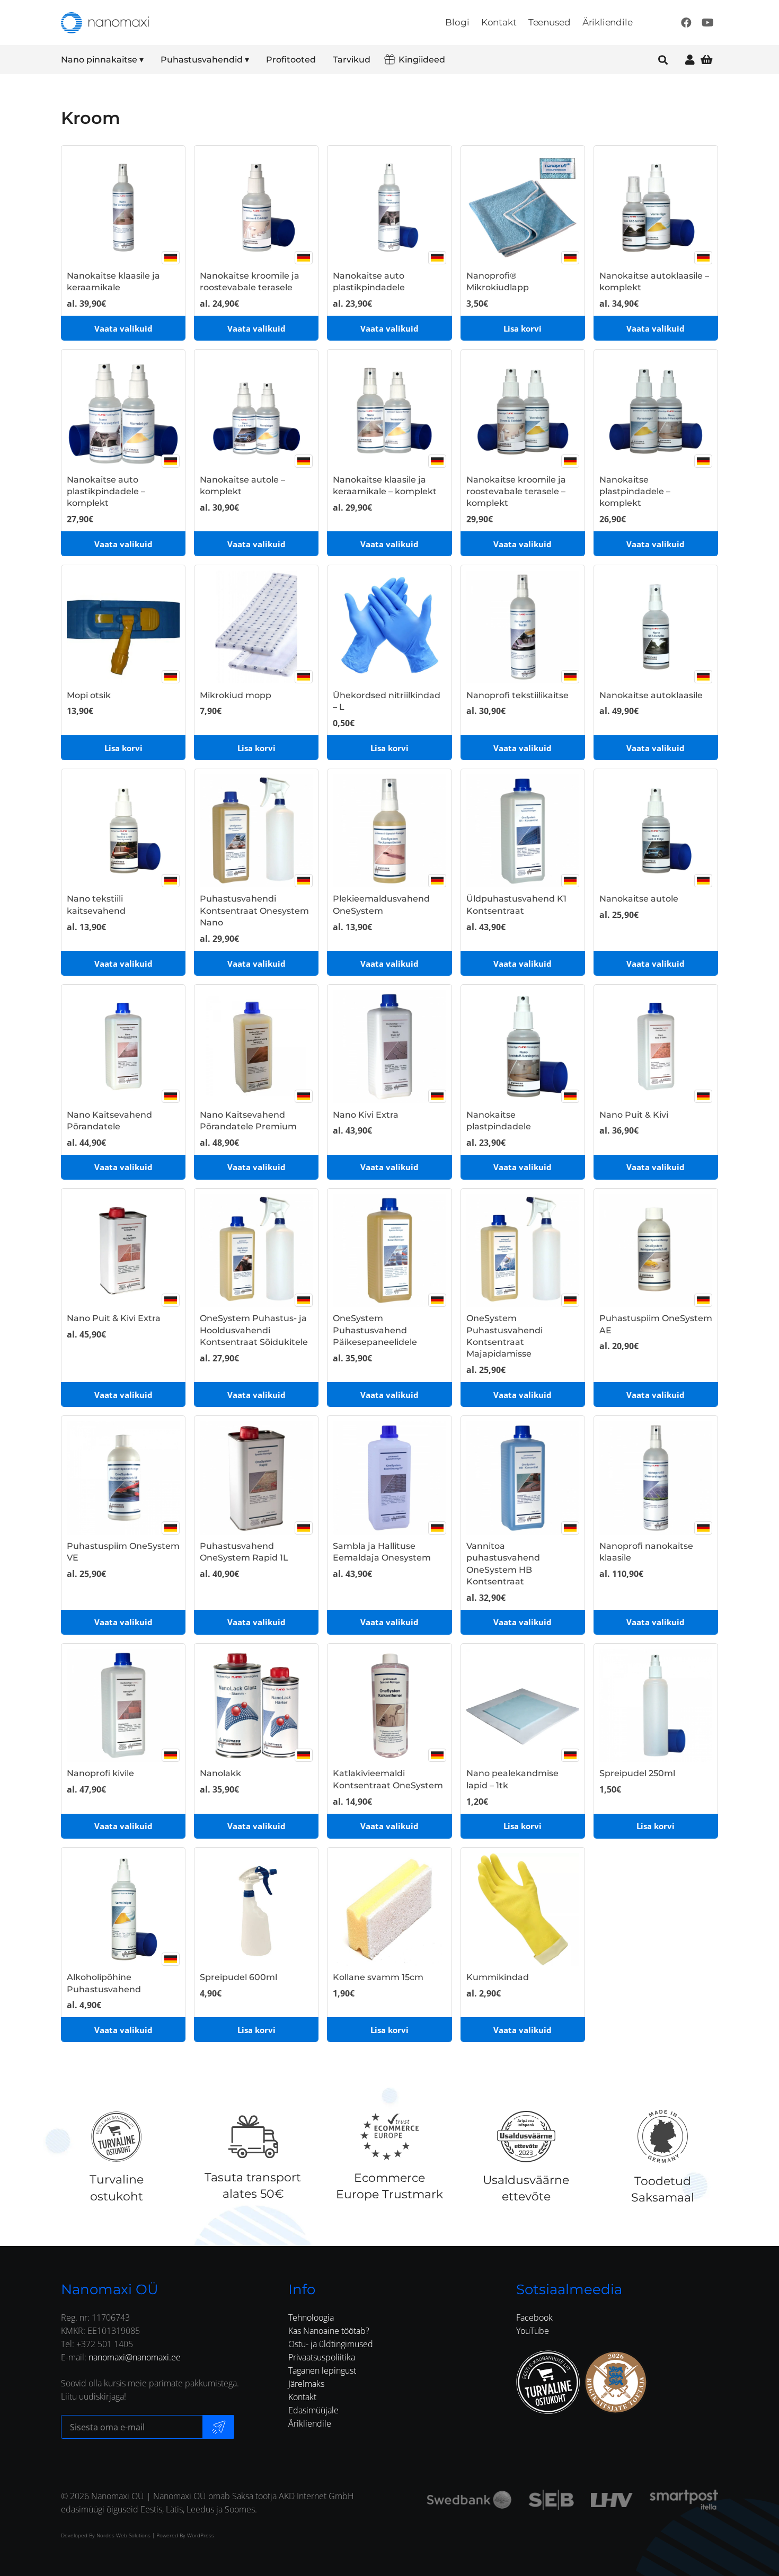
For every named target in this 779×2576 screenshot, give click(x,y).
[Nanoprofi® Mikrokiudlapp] (523, 207)
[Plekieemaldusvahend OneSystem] (389, 831)
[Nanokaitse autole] (656, 831)
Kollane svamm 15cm (378, 1977)
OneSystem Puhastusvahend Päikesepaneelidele (375, 1330)
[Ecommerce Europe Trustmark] (389, 2136)
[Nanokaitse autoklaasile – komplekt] (656, 207)
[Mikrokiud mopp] (256, 627)
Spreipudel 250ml (637, 1773)
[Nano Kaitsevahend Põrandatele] (123, 1046)
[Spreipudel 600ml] (256, 1909)
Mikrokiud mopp (236, 695)
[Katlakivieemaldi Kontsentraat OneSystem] (389, 1705)
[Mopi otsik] (123, 627)
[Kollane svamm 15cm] (389, 1909)
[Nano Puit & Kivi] (656, 1046)
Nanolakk (220, 1773)
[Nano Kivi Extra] (389, 1046)
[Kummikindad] (523, 1909)
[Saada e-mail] (218, 2427)
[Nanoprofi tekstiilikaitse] (523, 627)
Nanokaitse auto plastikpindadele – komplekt (106, 492)
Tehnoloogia (311, 2317)
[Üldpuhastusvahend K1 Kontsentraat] (523, 831)
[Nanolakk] (256, 1705)
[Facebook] (686, 23)
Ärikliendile (310, 2423)
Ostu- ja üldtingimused (331, 2344)
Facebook (534, 2317)
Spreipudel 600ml (238, 1977)
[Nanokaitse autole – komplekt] (256, 411)
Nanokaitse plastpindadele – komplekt (635, 492)
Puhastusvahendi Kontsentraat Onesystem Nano (254, 911)
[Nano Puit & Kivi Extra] (123, 1250)
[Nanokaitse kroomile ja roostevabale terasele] (256, 207)
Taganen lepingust (322, 2370)
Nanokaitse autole (639, 899)
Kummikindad (498, 1977)
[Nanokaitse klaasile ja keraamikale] (123, 207)
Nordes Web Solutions (123, 2535)
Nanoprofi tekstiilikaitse (517, 695)
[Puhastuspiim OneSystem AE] (656, 1250)
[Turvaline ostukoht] (116, 2136)
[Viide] (690, 60)
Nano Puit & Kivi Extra (114, 1318)
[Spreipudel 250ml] (656, 1705)
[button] (151, 60)
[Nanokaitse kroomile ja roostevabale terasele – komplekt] (523, 411)
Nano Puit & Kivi (634, 1115)
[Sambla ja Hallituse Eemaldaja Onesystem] (389, 1478)
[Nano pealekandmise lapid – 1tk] (523, 1705)
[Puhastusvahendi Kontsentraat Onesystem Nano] (256, 831)
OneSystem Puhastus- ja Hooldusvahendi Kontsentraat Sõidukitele (254, 1330)
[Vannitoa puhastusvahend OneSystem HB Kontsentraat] (523, 1478)
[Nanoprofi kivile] (123, 1705)
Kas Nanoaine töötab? (329, 2331)
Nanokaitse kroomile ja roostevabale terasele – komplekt (516, 492)
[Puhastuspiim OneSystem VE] (123, 1478)
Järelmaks (306, 2384)
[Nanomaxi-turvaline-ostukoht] (548, 2382)
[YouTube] (707, 23)
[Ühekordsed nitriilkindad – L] (389, 627)
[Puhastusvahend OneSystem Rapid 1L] (256, 1478)
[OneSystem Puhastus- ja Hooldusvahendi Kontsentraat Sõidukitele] (256, 1250)
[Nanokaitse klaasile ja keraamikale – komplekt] (389, 411)
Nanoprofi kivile (100, 1773)
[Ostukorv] (706, 60)
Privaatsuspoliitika (322, 2357)
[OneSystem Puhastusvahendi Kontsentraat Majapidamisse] (523, 1250)
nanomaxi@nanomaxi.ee (135, 2357)
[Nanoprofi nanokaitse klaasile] (656, 1478)
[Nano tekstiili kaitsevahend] (123, 831)
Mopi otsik (89, 695)
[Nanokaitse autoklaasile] (656, 627)
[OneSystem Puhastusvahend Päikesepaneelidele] (389, 1250)
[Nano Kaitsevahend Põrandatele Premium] (256, 1046)
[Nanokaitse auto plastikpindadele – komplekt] (123, 411)
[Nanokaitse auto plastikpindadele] (389, 207)
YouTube (533, 2331)
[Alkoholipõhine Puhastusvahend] (123, 1909)
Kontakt (302, 2397)
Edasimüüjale (313, 2410)
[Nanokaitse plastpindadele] (523, 1046)
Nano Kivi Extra (366, 1115)
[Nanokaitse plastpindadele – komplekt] (656, 411)
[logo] (105, 23)
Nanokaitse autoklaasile (651, 695)
